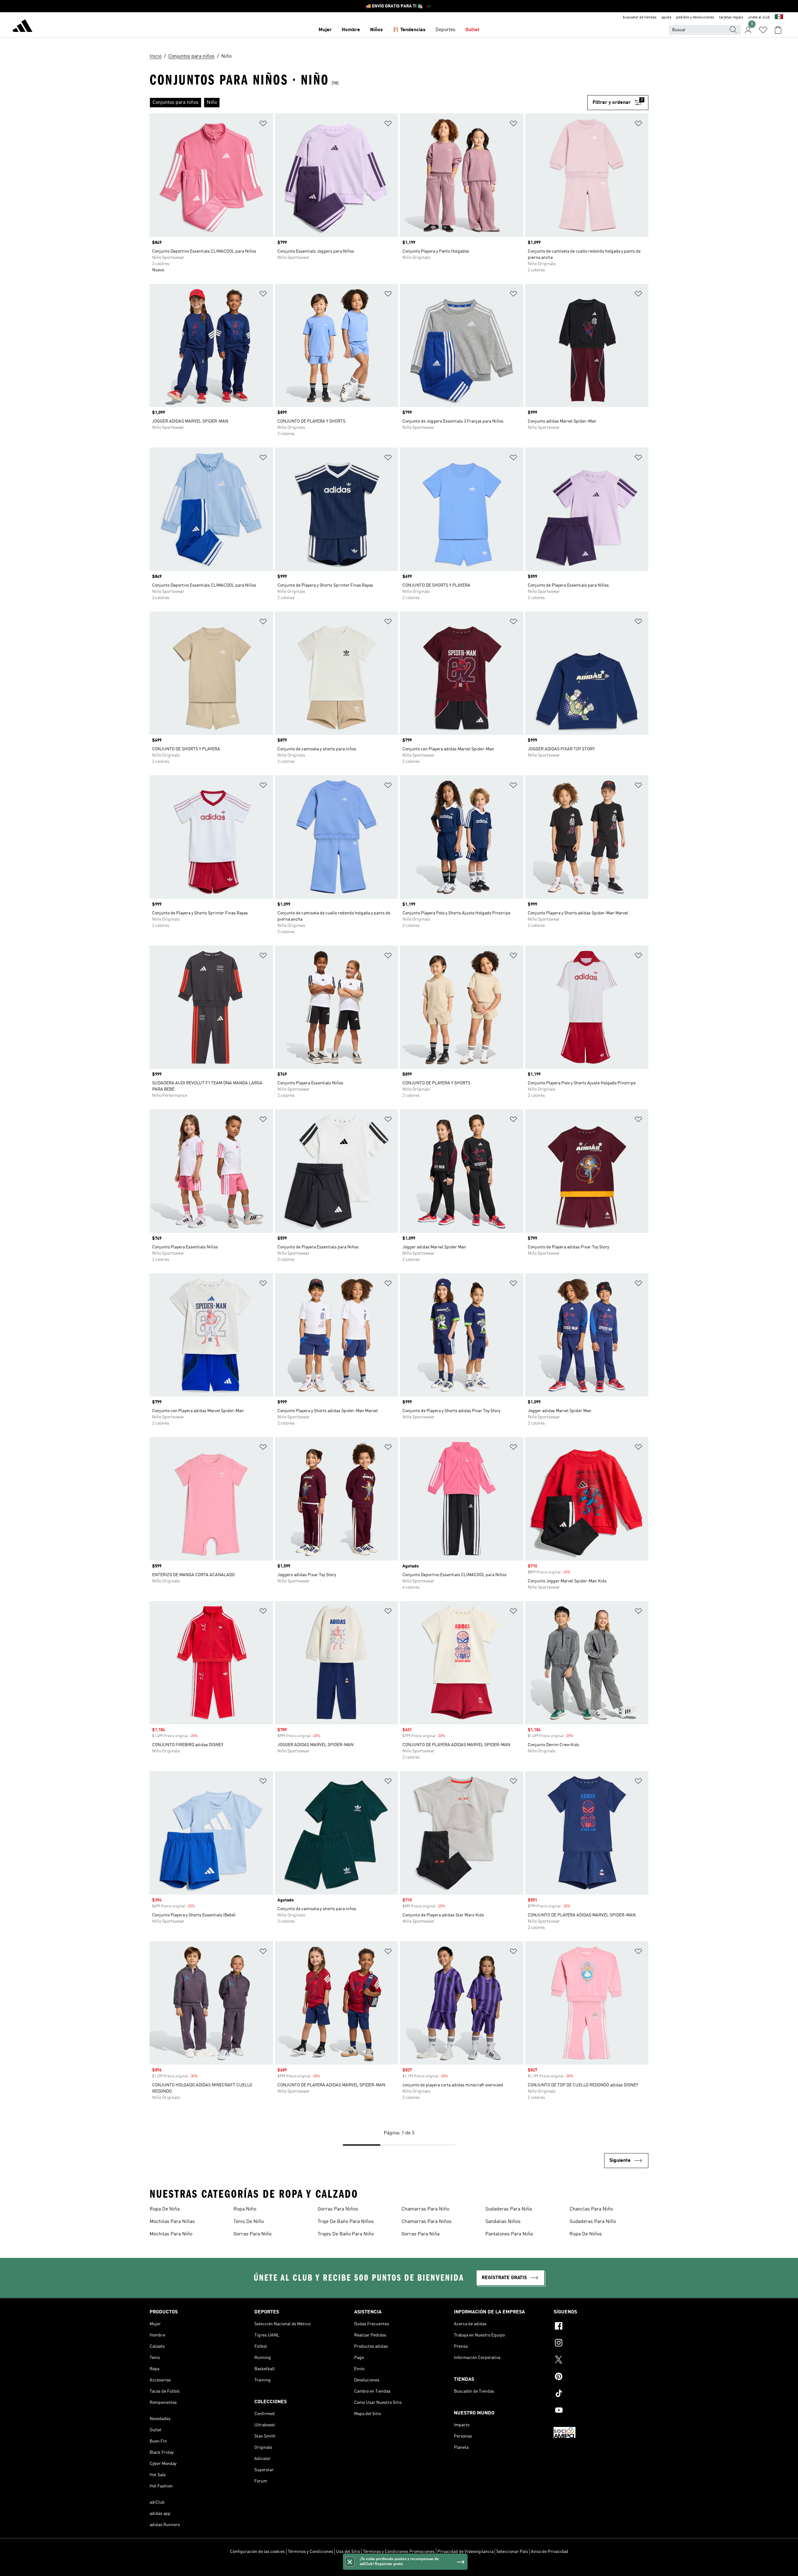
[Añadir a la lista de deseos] (263, 125)
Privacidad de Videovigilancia (465, 2552)
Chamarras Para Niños (427, 2222)
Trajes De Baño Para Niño (346, 2234)
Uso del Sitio (348, 2552)
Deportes (445, 30)
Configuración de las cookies (257, 2552)
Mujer (325, 30)
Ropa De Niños (586, 2234)
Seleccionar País (512, 2552)
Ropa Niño (245, 2209)
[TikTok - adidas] (601, 2394)
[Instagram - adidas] (601, 2344)
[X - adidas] (601, 2361)
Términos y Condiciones (310, 2552)
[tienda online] (22, 27)
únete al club (759, 17)
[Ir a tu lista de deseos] (763, 30)
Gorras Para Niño (252, 2234)
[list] (368, 103)
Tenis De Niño (249, 2222)
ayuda (666, 17)
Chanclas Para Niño (591, 2209)
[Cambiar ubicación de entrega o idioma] (779, 17)
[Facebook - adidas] (601, 2327)
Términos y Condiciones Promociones (399, 2552)
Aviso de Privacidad (550, 2552)
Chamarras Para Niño (425, 2209)
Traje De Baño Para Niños (346, 2222)
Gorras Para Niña (421, 2234)
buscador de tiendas (640, 17)
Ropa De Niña (165, 2209)
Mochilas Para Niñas (172, 2222)
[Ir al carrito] (778, 30)
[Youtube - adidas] (601, 2411)
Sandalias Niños (503, 2222)
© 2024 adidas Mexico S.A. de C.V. (399, 2568)
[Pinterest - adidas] (601, 2377)
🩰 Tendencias (409, 30)
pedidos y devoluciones (695, 17)
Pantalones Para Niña (509, 2234)
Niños (376, 30)
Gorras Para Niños (338, 2209)
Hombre (351, 30)
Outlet (472, 30)
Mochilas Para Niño (171, 2234)
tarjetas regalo (731, 17)
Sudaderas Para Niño (593, 2222)
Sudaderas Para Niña (509, 2209)
